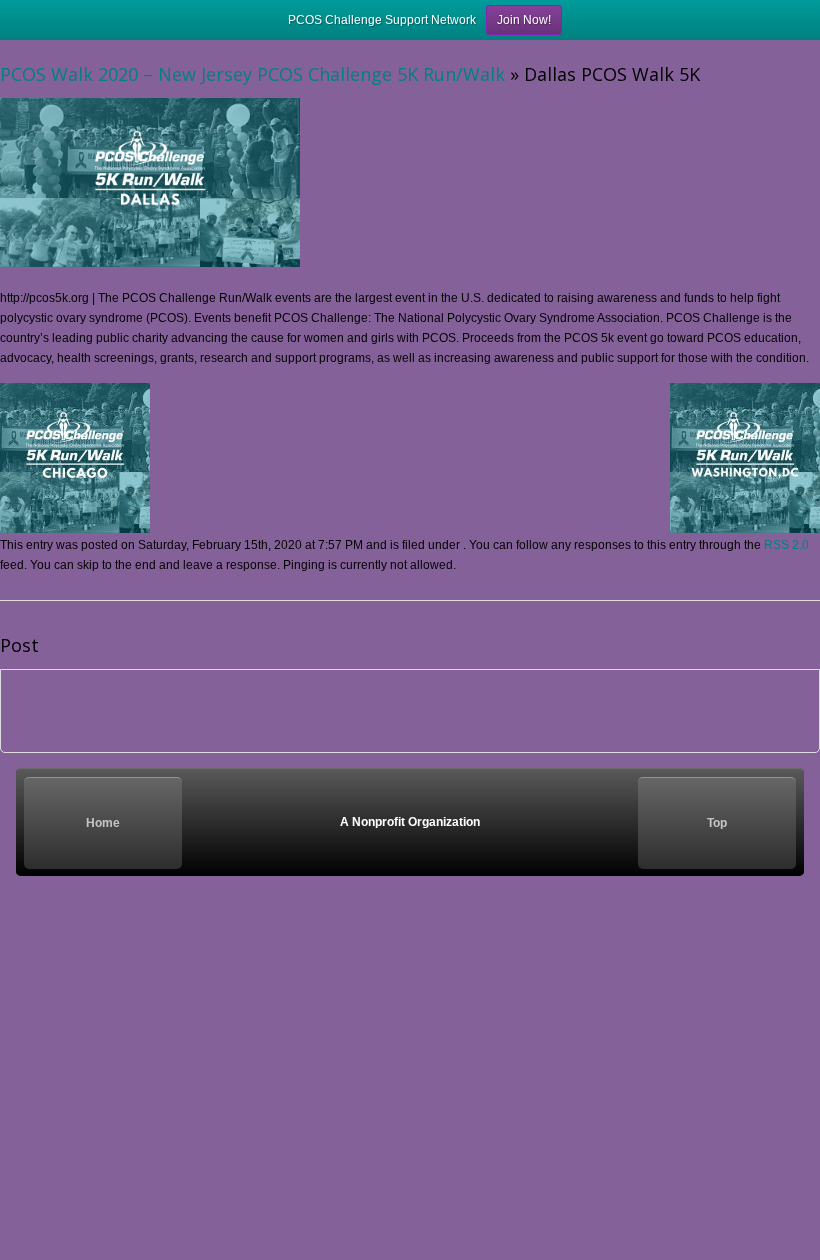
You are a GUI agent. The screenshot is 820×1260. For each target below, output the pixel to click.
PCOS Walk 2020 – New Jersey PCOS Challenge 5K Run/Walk (252, 74)
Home (103, 823)
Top (717, 823)
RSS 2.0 (786, 545)
